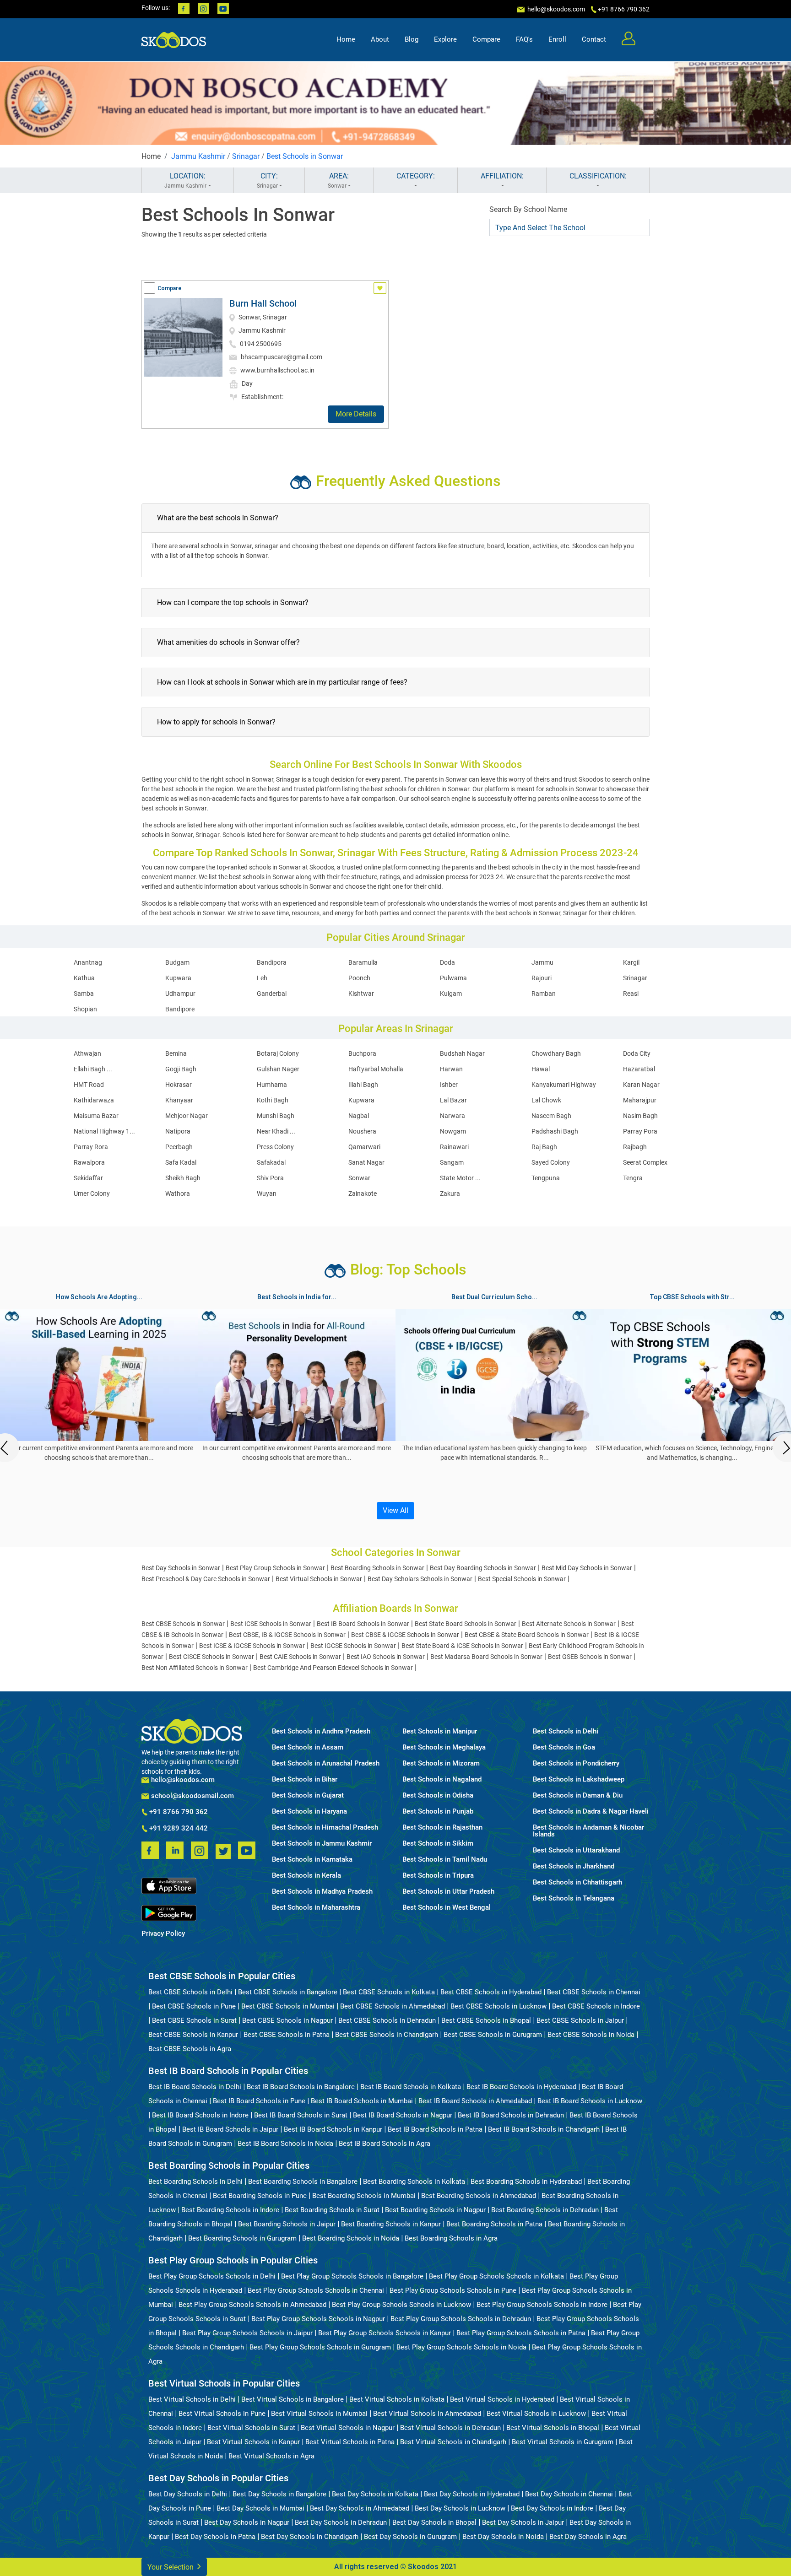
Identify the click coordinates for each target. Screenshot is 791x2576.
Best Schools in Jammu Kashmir (322, 1844)
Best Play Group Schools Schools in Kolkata (496, 2276)
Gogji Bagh (181, 1069)
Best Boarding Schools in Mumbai (364, 2196)
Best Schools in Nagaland (442, 1779)
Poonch (359, 978)
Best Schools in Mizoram (441, 1763)
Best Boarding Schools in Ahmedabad (479, 2196)
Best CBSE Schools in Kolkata (389, 1992)
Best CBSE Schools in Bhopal (486, 2020)
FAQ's (524, 39)
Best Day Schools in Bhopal (434, 2522)
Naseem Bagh (551, 1116)
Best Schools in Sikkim (438, 1844)
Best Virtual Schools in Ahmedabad (427, 2414)
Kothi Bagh (273, 1100)
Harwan (451, 1069)
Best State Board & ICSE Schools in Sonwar (462, 1646)
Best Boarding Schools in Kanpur (391, 2224)
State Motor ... (460, 1178)
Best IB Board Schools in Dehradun (511, 2115)
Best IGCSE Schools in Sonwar (353, 1646)
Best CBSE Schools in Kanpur (193, 2035)
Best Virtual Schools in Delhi (192, 2399)
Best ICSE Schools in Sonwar (271, 1624)
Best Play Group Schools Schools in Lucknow (401, 2305)
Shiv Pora (270, 1178)
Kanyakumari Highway (564, 1085)
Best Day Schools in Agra (588, 2537)
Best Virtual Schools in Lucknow (536, 2414)
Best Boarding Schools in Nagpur (435, 2210)
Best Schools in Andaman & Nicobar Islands (588, 1831)
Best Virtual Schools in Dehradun (450, 2428)
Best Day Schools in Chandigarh (310, 2537)
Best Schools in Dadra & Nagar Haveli (591, 1812)
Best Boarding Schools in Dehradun (545, 2210)
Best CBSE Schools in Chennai (594, 1992)
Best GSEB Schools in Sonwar (590, 1657)
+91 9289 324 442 (178, 1829)
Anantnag (88, 962)
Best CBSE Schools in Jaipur (580, 2020)
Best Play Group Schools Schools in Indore (542, 2305)
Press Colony (275, 1147)
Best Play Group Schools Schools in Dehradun (461, 2319)
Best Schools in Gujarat (308, 1796)
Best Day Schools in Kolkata (375, 2494)
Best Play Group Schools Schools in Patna (521, 2333)
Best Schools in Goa (564, 1747)
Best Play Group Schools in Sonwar (275, 1568)
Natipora (178, 1131)
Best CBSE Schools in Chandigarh (387, 2035)
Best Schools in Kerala (306, 1876)
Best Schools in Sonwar (305, 156)
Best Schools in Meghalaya (444, 1747)
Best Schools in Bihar (305, 1779)
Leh (262, 978)
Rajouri (542, 978)
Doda (447, 962)
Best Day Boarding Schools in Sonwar (483, 1568)
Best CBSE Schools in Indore (596, 2006)
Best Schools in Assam (308, 1747)
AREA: (339, 180)
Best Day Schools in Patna (215, 2537)
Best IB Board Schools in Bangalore (301, 2087)
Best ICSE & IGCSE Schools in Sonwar (252, 1646)
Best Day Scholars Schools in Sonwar (420, 1579)
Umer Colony (92, 1193)
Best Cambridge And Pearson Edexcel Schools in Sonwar (333, 1668)
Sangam (452, 1162)
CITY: (268, 180)
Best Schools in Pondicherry (576, 1763)
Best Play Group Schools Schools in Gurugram (320, 2347)
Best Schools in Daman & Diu (578, 1796)
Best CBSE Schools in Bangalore (288, 1992)
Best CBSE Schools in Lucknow (498, 2006)
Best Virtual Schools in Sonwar (319, 1579)
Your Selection (171, 2567)
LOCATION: (185, 180)
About (380, 39)
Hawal (541, 1069)
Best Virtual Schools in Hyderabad (502, 2399)
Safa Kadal (181, 1162)
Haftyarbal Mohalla (376, 1069)
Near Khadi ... (276, 1131)
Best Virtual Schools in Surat (251, 2428)
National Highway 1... (104, 1131)
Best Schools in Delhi (566, 1731)
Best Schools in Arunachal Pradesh (326, 1763)
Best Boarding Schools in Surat (332, 2210)
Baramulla (363, 962)
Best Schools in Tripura (438, 1876)
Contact (594, 39)
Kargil (631, 962)
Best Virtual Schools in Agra (271, 2456)
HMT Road (89, 1085)
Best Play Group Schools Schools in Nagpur (318, 2319)
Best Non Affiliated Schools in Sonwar (195, 1668)
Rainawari (454, 1147)
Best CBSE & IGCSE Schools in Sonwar (405, 1635)
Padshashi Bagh (555, 1131)
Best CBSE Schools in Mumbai (288, 2006)
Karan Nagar (641, 1085)
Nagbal (359, 1116)
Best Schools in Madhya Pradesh (322, 1892)
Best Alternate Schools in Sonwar (569, 1624)
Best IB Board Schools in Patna (435, 2129)
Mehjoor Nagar (187, 1116)
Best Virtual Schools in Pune (222, 2414)
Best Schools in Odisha (438, 1796)
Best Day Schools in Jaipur (523, 2522)
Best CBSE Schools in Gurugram (493, 2035)
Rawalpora (89, 1162)
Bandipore (180, 1009)
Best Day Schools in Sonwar (181, 1568)
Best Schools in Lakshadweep (579, 1779)
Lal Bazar (453, 1100)
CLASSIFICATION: (598, 176)
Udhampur (180, 994)
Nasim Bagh (640, 1116)
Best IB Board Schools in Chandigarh (544, 2129)
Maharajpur (640, 1100)
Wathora (178, 1193)
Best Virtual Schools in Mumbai (319, 2414)
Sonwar (359, 1178)
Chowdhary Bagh (556, 1053)
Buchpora (362, 1053)
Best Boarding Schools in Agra (451, 2238)
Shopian (85, 1009)
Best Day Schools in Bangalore (279, 2494)
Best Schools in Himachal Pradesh (325, 1828)
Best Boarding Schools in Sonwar (377, 1568)
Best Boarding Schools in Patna (494, 2224)
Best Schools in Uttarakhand (576, 1850)
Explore (445, 39)
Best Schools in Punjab (438, 1812)
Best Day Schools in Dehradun (341, 2522)
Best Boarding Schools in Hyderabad (526, 2182)
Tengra (633, 1178)
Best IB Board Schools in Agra (385, 2144)
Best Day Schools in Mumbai (260, 2508)
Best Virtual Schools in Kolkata (397, 2399)
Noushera (362, 1131)
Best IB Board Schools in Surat (301, 2115)
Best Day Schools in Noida (503, 2537)
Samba (84, 994)
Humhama (272, 1085)
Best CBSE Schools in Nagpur (287, 2020)
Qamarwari (364, 1147)
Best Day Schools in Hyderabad (472, 2494)
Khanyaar (179, 1100)
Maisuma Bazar (96, 1116)
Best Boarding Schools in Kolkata (414, 2182)
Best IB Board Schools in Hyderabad (521, 2087)
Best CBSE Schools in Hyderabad (491, 1992)
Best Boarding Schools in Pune (260, 2196)
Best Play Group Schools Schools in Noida (461, 2347)
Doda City (637, 1053)
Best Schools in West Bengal (447, 1908)
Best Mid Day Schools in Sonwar (587, 1568)
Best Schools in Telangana (574, 1898)
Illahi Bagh (363, 1085)
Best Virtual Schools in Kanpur (253, 2442)
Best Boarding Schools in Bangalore (303, 2182)
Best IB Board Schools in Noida (285, 2144)
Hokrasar (179, 1085)
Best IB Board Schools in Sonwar (363, 1624)
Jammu (542, 962)
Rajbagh (635, 1147)
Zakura (450, 1193)
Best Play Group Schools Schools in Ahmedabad (252, 2305)
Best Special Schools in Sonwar (522, 1579)
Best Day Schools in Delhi (188, 2494)
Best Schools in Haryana (309, 1812)
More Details (356, 414)
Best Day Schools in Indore (552, 2508)
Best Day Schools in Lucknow (460, 2508)
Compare (486, 39)
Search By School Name (528, 209)
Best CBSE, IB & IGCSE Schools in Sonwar (287, 1635)
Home (346, 39)
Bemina (176, 1053)
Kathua (84, 978)
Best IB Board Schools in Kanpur (333, 2129)
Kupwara (178, 978)
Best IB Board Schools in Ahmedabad (475, 2101)
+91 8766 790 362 (178, 1812)
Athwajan (87, 1053)
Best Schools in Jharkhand (574, 1866)
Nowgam (453, 1131)
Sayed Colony (551, 1162)
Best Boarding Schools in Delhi (195, 2182)
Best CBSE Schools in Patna (287, 2035)
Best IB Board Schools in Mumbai (362, 2101)
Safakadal (271, 1162)
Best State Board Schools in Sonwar (466, 1624)
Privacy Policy (163, 1934)
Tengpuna (546, 1178)
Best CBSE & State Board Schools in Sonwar (527, 1635)
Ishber (449, 1085)
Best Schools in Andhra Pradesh (321, 1731)
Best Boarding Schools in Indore (230, 2210)
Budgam (177, 962)
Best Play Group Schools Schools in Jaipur (247, 2333)
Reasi (631, 994)
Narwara (452, 1116)
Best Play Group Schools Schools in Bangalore (352, 2276)
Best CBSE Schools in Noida (591, 2035)
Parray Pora (640, 1131)
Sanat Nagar (366, 1162)
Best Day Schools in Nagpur (247, 2522)
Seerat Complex (645, 1162)
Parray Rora (91, 1147)
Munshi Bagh (276, 1116)
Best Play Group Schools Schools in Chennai (316, 2290)
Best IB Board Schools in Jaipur (230, 2129)
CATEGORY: (416, 176)
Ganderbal (272, 994)
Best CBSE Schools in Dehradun (387, 2020)
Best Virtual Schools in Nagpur (348, 2428)
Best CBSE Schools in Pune (194, 2006)
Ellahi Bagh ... (93, 1069)
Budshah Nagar (462, 1053)
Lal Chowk (546, 1100)
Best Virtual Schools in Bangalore (293, 2399)
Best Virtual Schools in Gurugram (563, 2442)
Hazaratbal (639, 1069)
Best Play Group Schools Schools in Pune (453, 2290)
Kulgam (451, 994)
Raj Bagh (544, 1147)
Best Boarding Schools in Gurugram (242, 2238)
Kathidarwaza (94, 1100)
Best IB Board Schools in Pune (259, 2101)
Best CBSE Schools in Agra (190, 2049)
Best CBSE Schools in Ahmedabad (393, 2006)
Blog (412, 39)
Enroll (557, 39)
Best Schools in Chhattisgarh (577, 1882)
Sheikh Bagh (183, 1178)
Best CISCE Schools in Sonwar (211, 1657)
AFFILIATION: (502, 176)
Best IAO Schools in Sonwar (386, 1657)
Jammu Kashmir (198, 156)
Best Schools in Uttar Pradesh (448, 1892)
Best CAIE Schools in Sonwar (300, 1657)
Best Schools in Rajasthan (442, 1828)
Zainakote (363, 1193)
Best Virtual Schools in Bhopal (553, 2428)
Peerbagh (179, 1147)
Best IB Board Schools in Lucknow (590, 2101)
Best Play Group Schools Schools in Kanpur (385, 2333)
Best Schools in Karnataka (312, 1860)
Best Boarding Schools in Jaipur (287, 2224)
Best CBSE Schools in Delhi (190, 1992)
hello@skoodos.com (555, 9)
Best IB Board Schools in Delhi (195, 2087)
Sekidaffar (88, 1178)
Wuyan (267, 1193)
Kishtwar (361, 994)
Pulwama (453, 978)
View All (395, 1510)
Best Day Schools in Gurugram (410, 2537)
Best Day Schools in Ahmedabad (360, 2508)
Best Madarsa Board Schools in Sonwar (486, 1657)
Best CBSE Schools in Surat (194, 2020)
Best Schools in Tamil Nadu (445, 1860)
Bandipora (272, 962)
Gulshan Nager (278, 1069)
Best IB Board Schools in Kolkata (411, 2087)
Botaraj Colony (278, 1053)
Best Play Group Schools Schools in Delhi (212, 2276)
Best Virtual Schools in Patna (350, 2442)
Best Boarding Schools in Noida (351, 2238)
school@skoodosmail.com (192, 1796)
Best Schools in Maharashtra (316, 1908)
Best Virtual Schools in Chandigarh (453, 2442)
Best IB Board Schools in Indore (200, 2115)
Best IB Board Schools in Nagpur (403, 2115)
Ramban (544, 994)
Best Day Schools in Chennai (569, 2494)
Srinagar (246, 156)
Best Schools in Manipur (440, 1731)
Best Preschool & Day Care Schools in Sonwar (206, 1579)
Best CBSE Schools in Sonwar (183, 1624)
